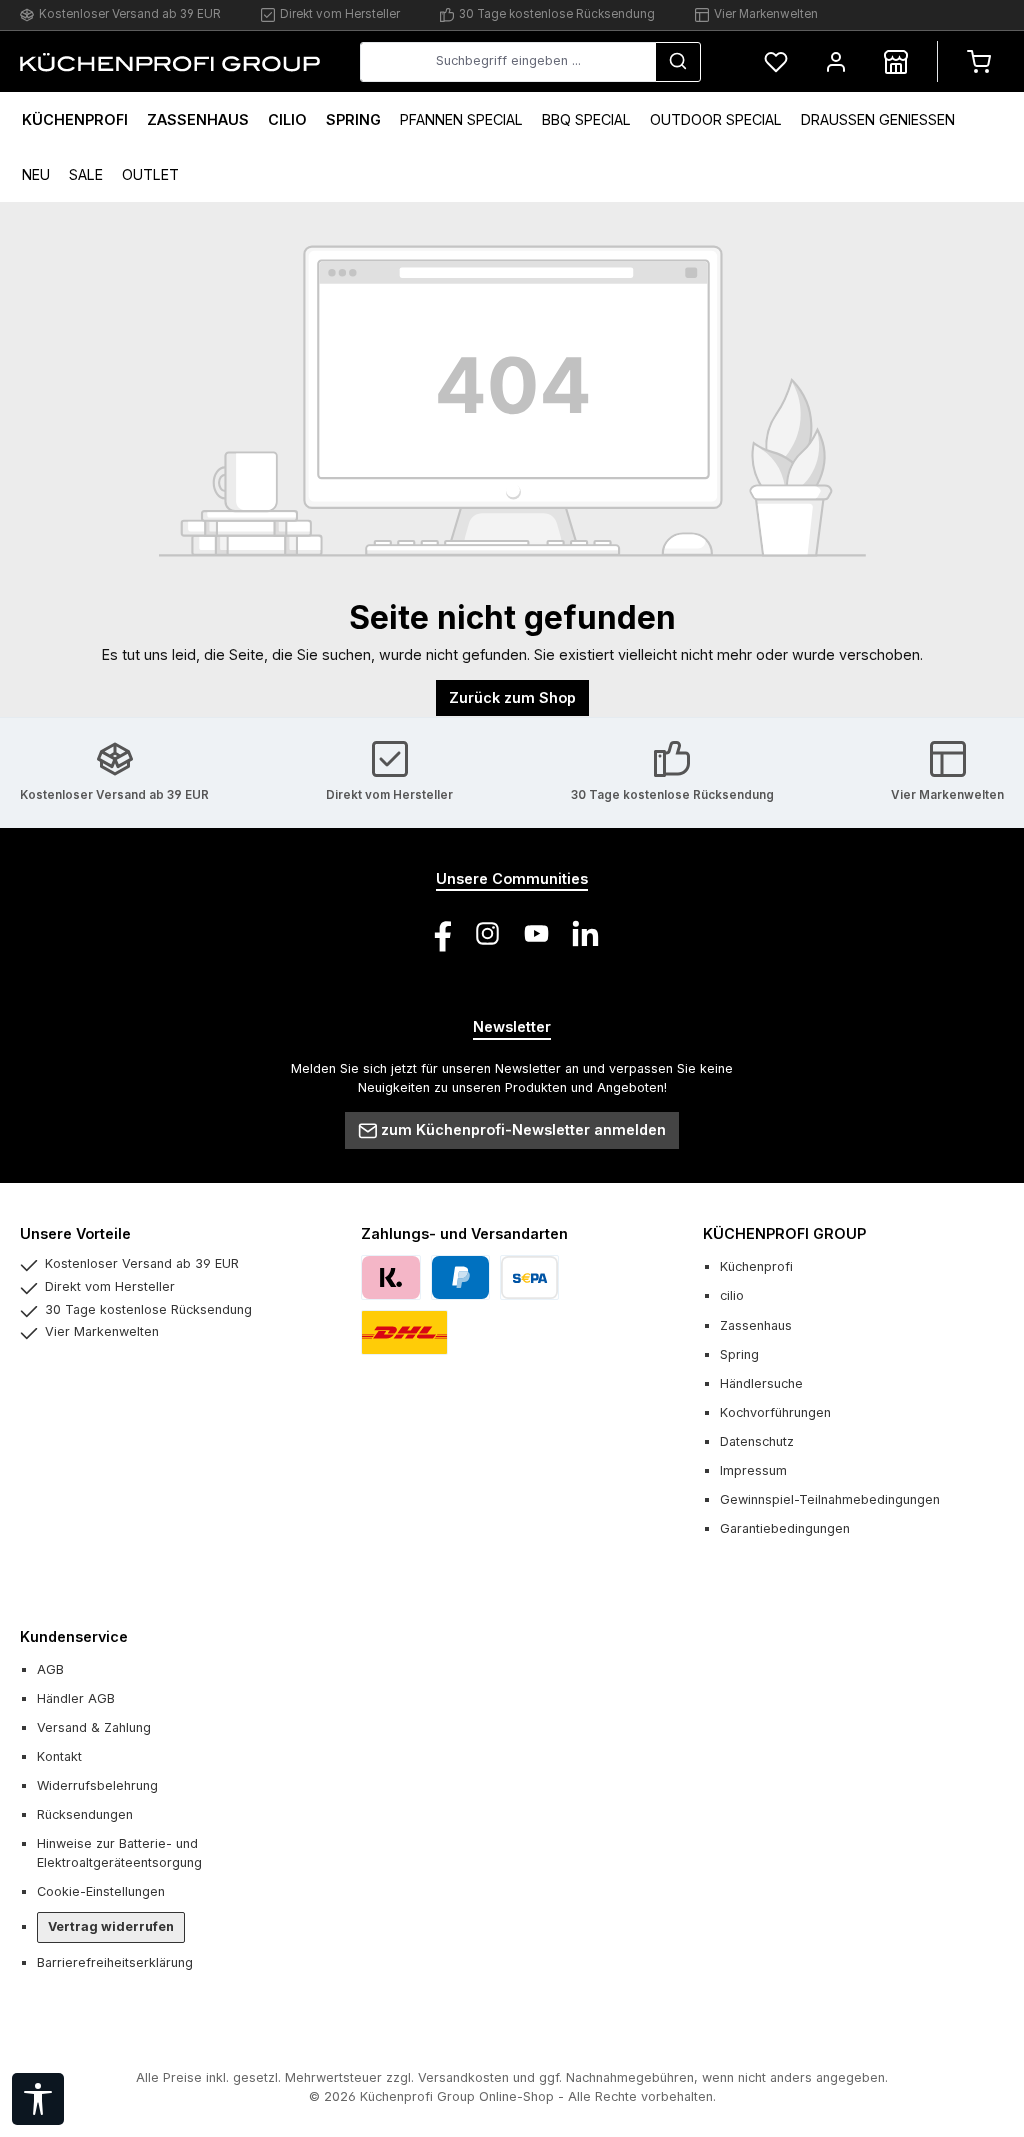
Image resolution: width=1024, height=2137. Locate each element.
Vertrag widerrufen (111, 1926)
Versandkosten (463, 2077)
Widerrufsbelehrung (97, 1785)
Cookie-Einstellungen (101, 1891)
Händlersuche (761, 1383)
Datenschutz (757, 1441)
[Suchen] (678, 62)
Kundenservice (74, 1636)
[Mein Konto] (836, 61)
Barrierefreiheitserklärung (115, 1962)
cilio (732, 1295)
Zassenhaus (756, 1325)
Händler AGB (76, 1698)
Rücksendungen (85, 1814)
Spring (739, 1354)
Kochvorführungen (775, 1412)
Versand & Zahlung (94, 1727)
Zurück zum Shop (512, 697)
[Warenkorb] (979, 61)
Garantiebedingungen (785, 1528)
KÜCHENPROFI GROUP (784, 1233)
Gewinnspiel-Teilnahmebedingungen (830, 1499)
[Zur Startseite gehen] (170, 61)
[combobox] (508, 62)
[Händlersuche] (896, 61)
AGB (50, 1669)
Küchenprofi (756, 1266)
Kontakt (59, 1756)
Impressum (753, 1470)
